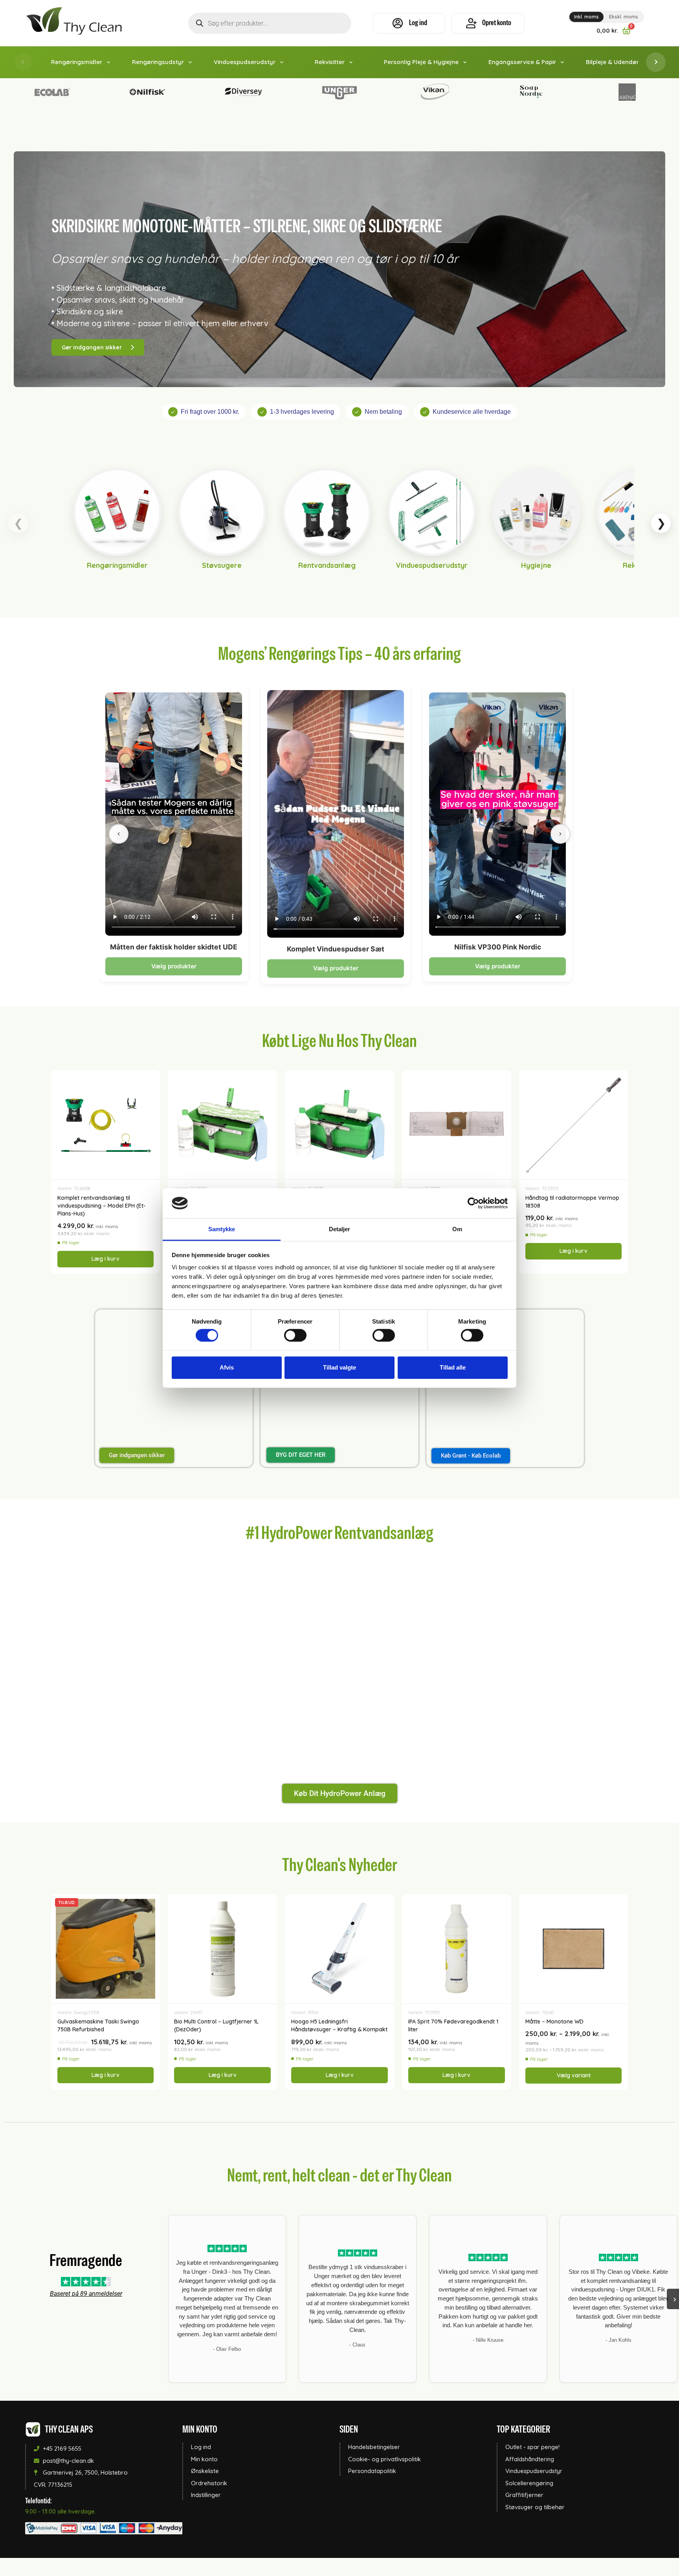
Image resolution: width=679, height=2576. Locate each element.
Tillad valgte (339, 1367)
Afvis (227, 1367)
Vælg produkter (174, 966)
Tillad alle (453, 1367)
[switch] (295, 1335)
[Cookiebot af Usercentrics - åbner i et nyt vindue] (473, 1203)
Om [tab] (457, 1229)
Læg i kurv (106, 1259)
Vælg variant (574, 2075)
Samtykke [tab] (222, 1229)
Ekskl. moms (624, 17)
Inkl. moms (586, 17)
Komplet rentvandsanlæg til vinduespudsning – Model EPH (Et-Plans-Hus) (102, 1206)
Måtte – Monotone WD (554, 2022)
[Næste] (560, 834)
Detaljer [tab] (340, 1229)
